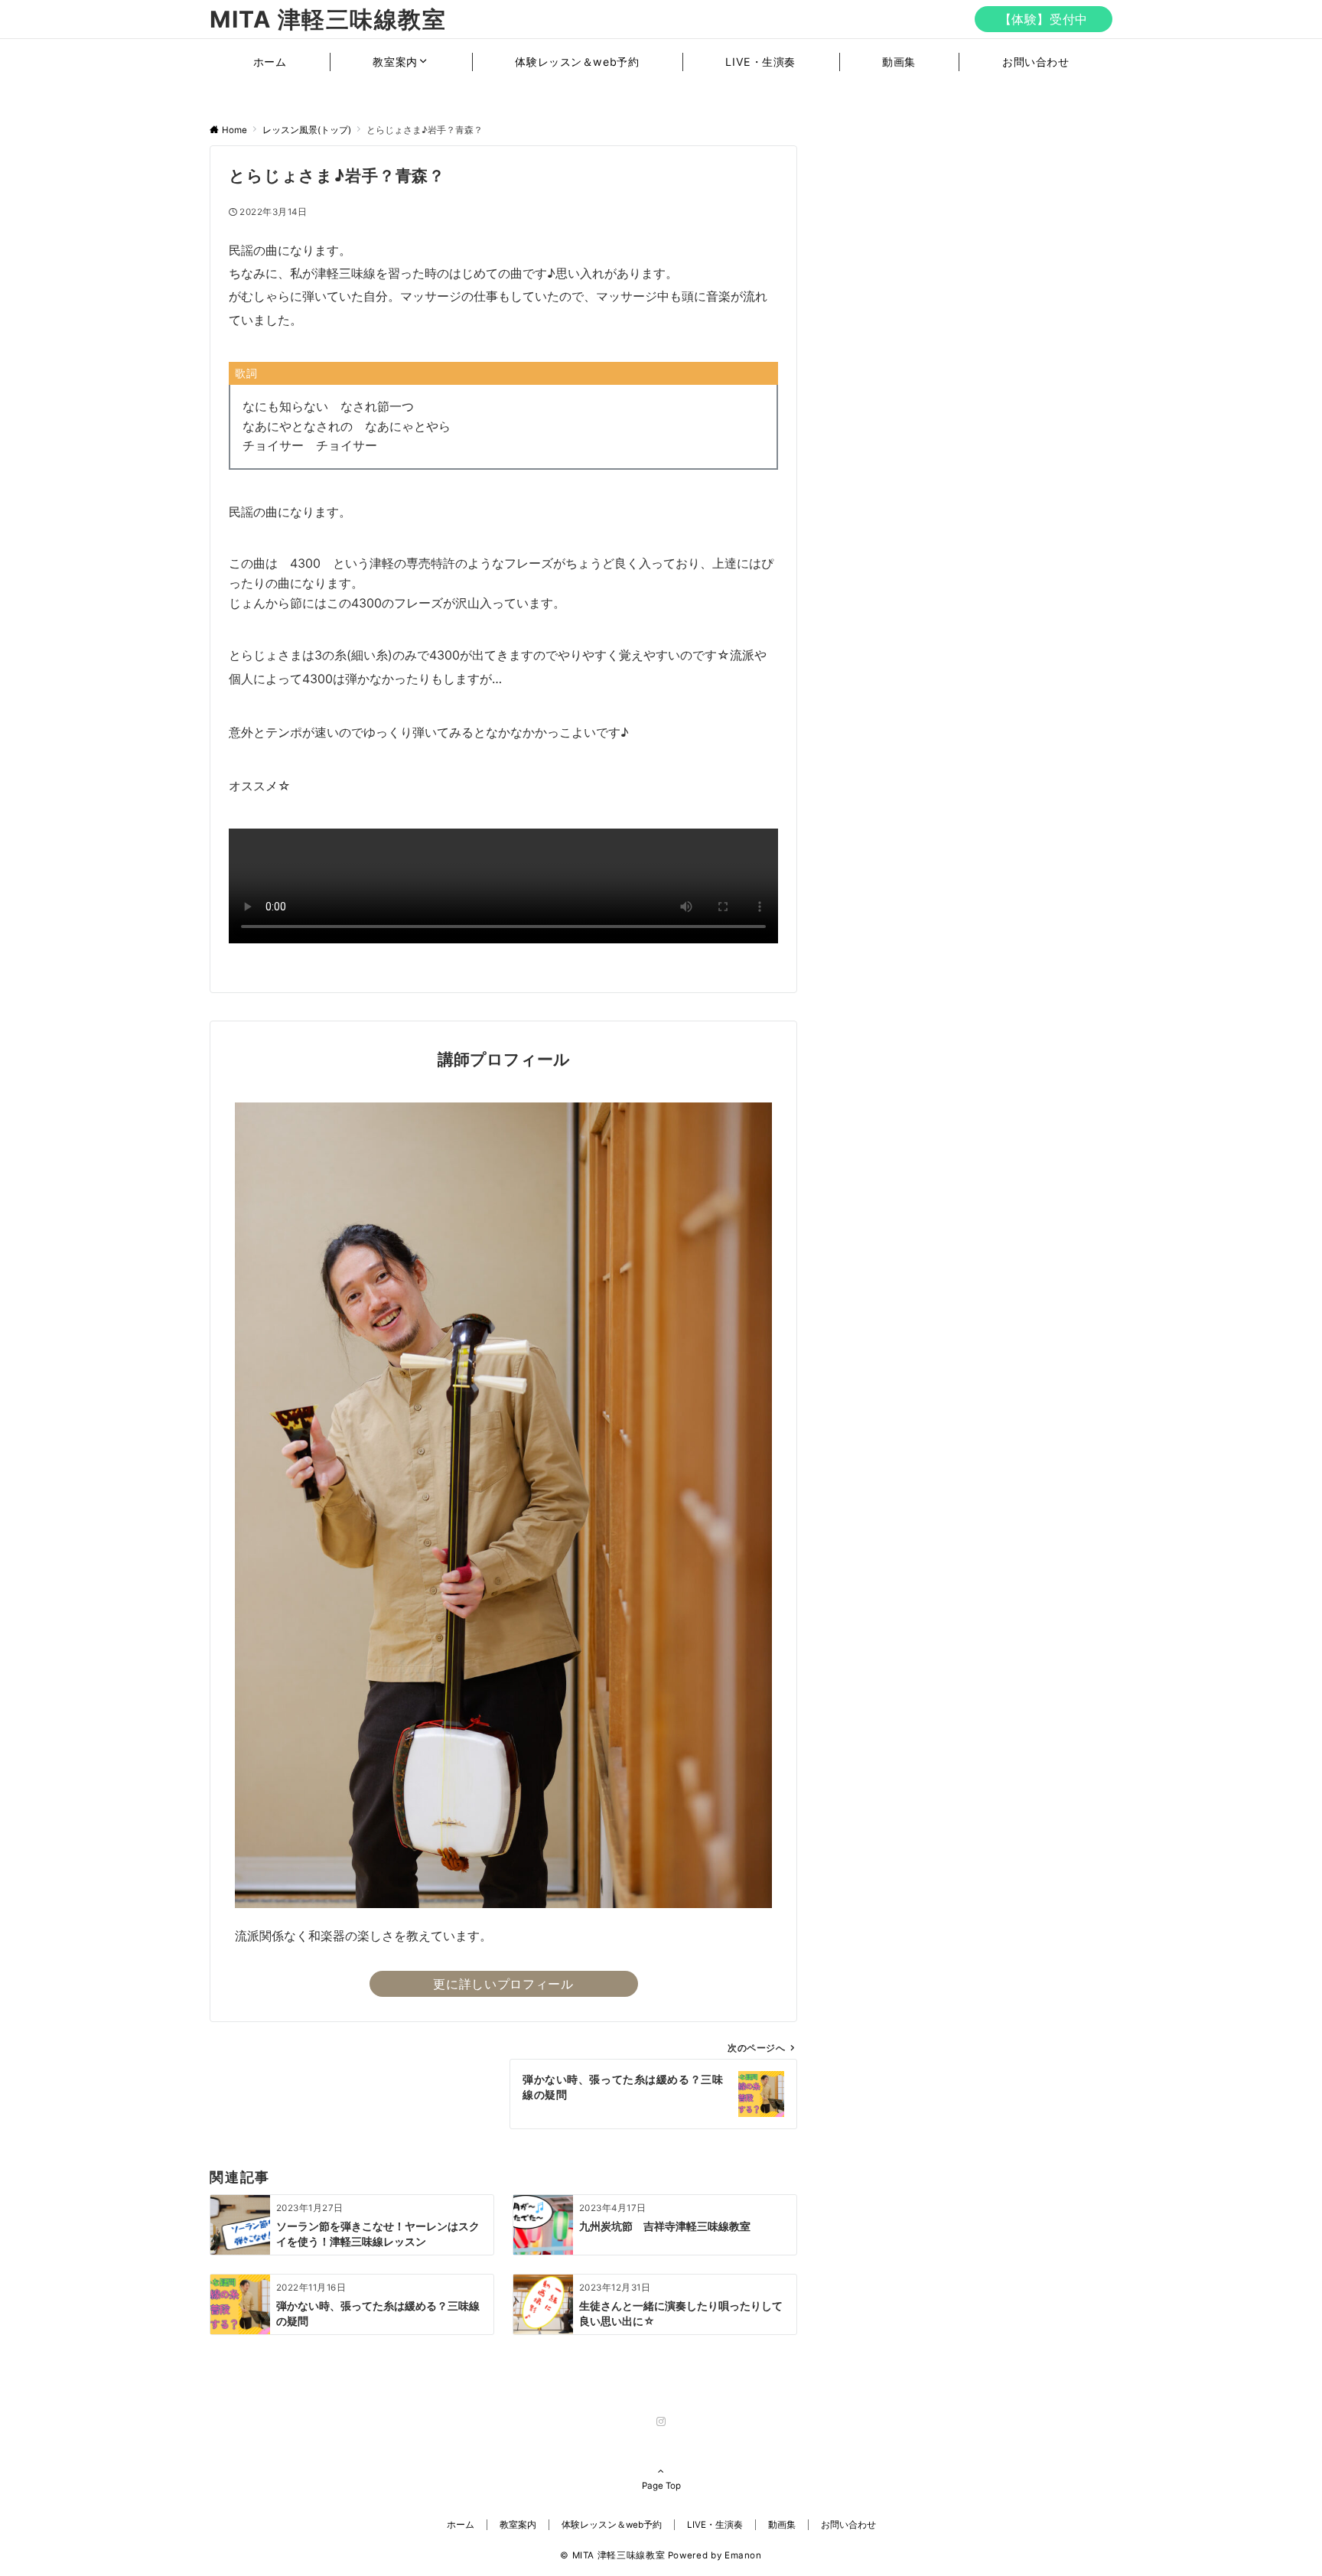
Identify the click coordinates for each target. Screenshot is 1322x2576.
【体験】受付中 (1044, 19)
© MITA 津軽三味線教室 (612, 2555)
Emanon (743, 2555)
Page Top (661, 2486)
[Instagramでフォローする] (661, 2422)
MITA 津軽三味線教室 (328, 19)
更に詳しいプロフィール (503, 1984)
